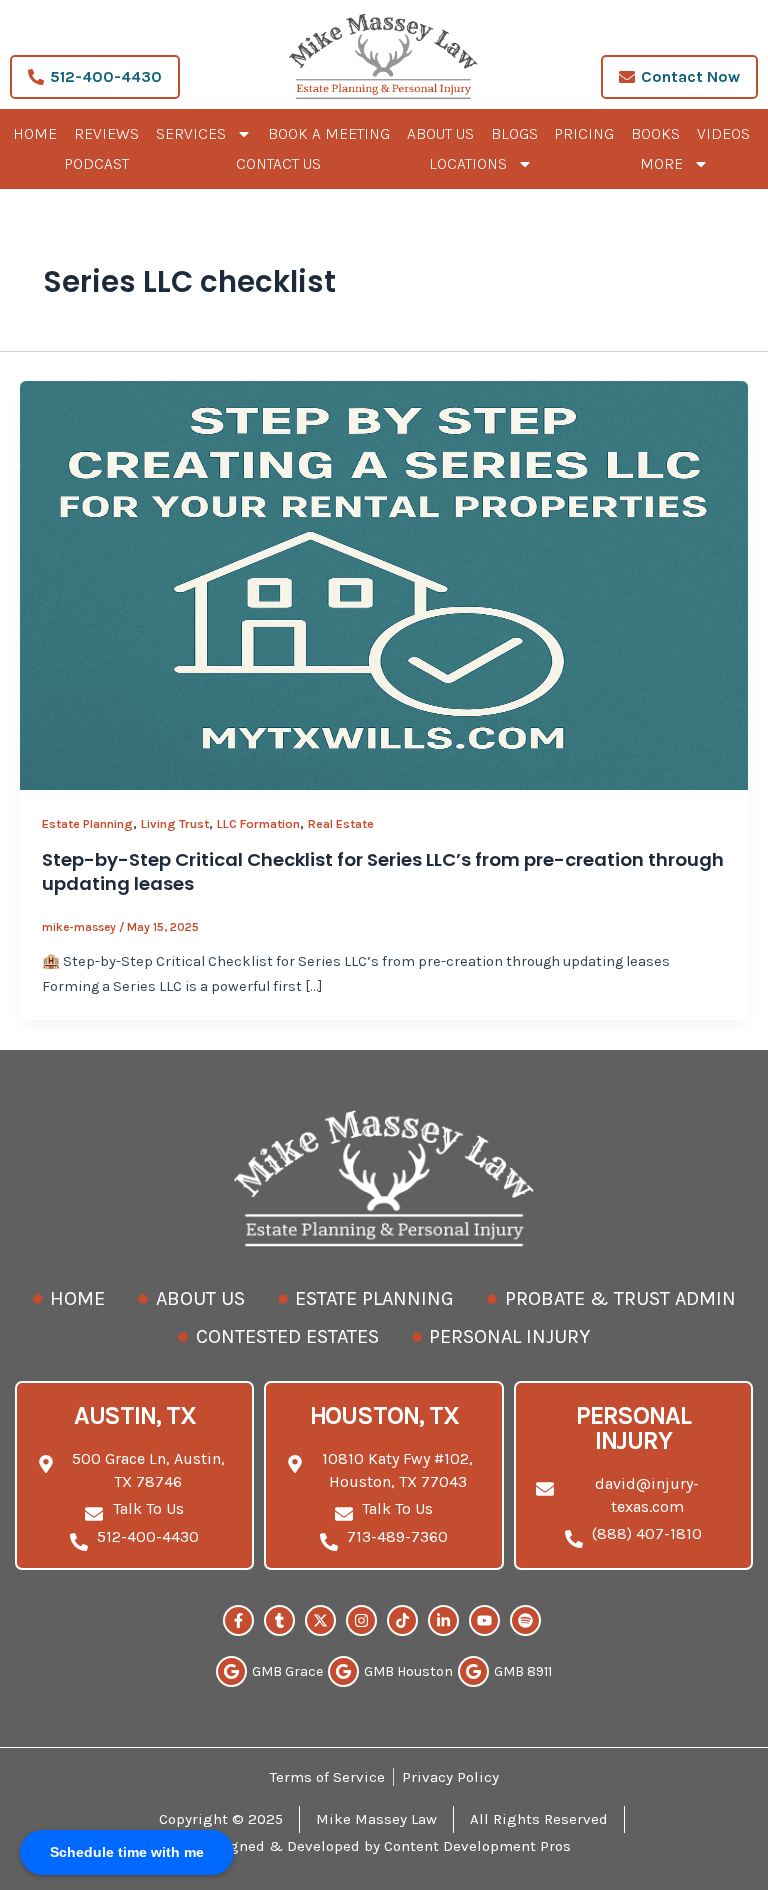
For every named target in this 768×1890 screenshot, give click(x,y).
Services (191, 133)
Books (655, 133)
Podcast (96, 163)
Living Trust (175, 823)
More (661, 163)
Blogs (514, 133)
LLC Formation (258, 823)
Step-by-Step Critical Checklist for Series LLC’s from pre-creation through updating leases (383, 871)
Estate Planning (87, 823)
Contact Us (278, 163)
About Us (440, 133)
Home (35, 133)
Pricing (584, 133)
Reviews (106, 133)
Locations (468, 163)
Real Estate (341, 823)
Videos (723, 133)
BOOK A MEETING (329, 133)
